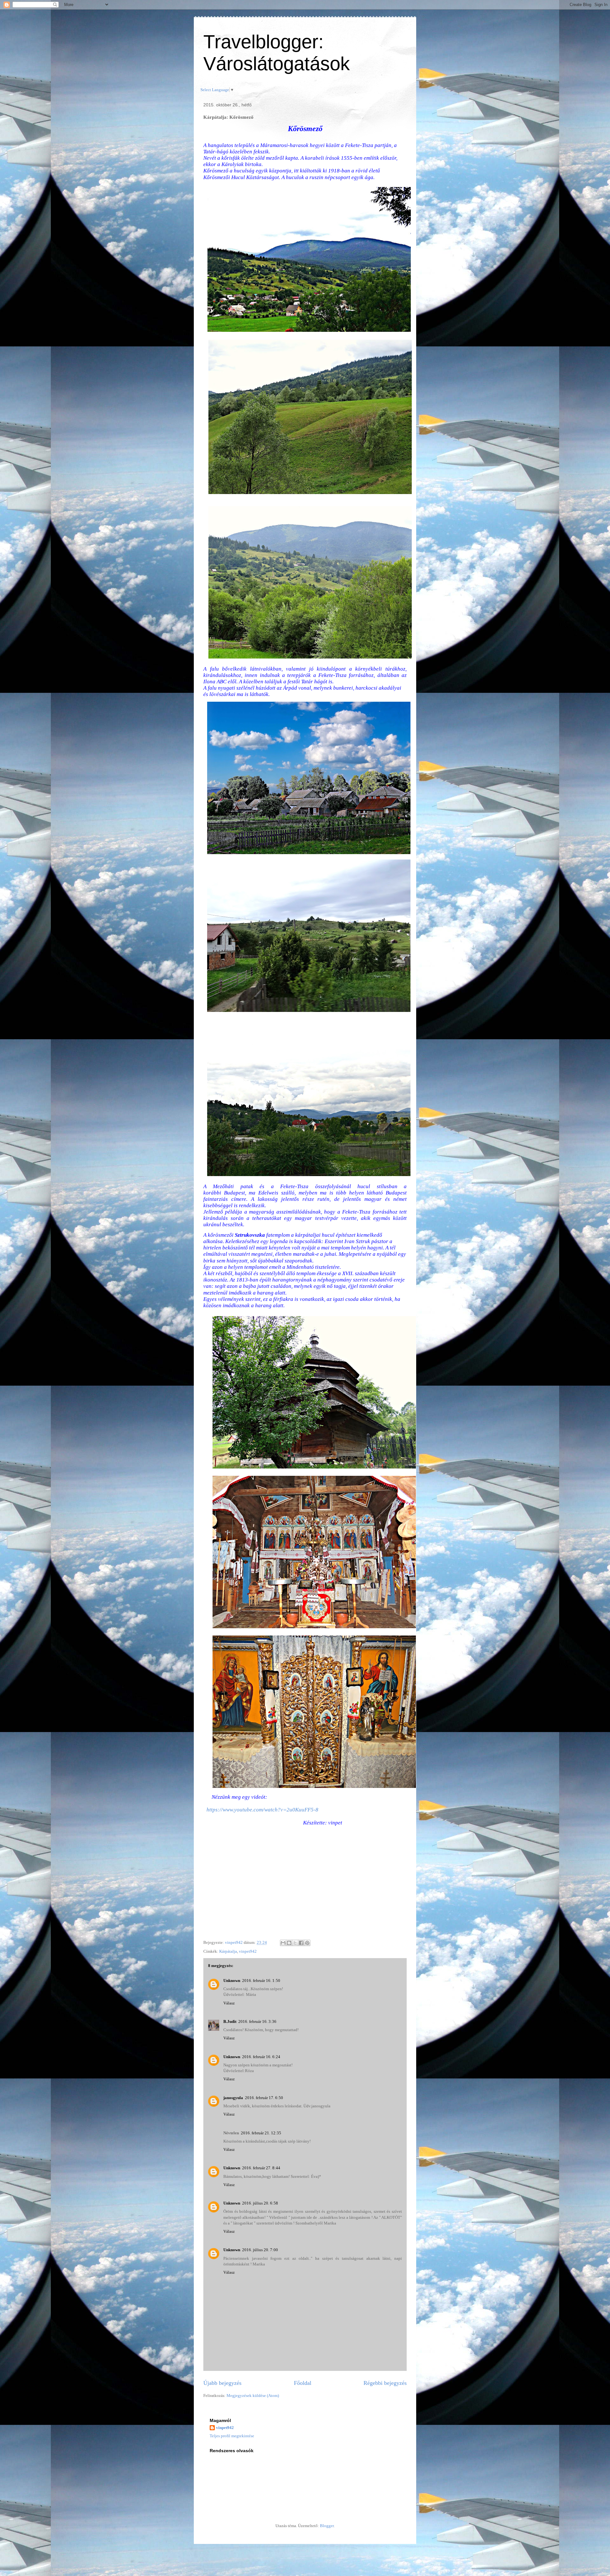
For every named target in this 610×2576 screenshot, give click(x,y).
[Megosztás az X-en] (295, 1943)
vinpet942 (248, 1951)
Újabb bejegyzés (222, 2383)
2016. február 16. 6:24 (261, 2057)
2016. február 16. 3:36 (257, 2021)
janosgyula (233, 2098)
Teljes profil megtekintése (232, 2436)
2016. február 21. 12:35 (261, 2133)
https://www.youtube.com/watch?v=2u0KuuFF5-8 (262, 1810)
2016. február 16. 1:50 (261, 1981)
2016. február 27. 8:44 (261, 2168)
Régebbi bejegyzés (385, 2383)
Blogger (327, 2526)
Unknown (232, 1981)
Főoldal (303, 2383)
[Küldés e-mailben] (283, 1943)
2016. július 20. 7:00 (260, 2250)
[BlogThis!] (289, 1943)
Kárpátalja (228, 1951)
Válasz (229, 2003)
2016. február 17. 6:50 (264, 2098)
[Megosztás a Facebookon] (301, 1943)
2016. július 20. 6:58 (260, 2203)
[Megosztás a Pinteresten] (307, 1943)
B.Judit (230, 2021)
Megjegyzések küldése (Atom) (253, 2395)
